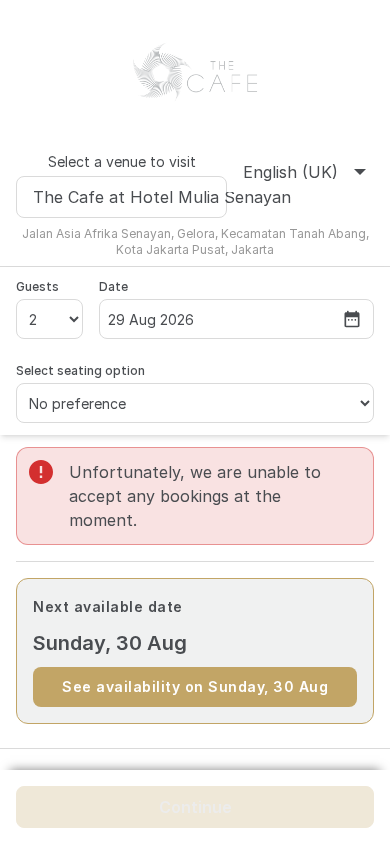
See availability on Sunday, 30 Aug (195, 686)
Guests (37, 286)
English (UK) (290, 172)
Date (113, 286)
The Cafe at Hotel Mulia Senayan (130, 197)
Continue (195, 807)
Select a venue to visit (122, 161)
